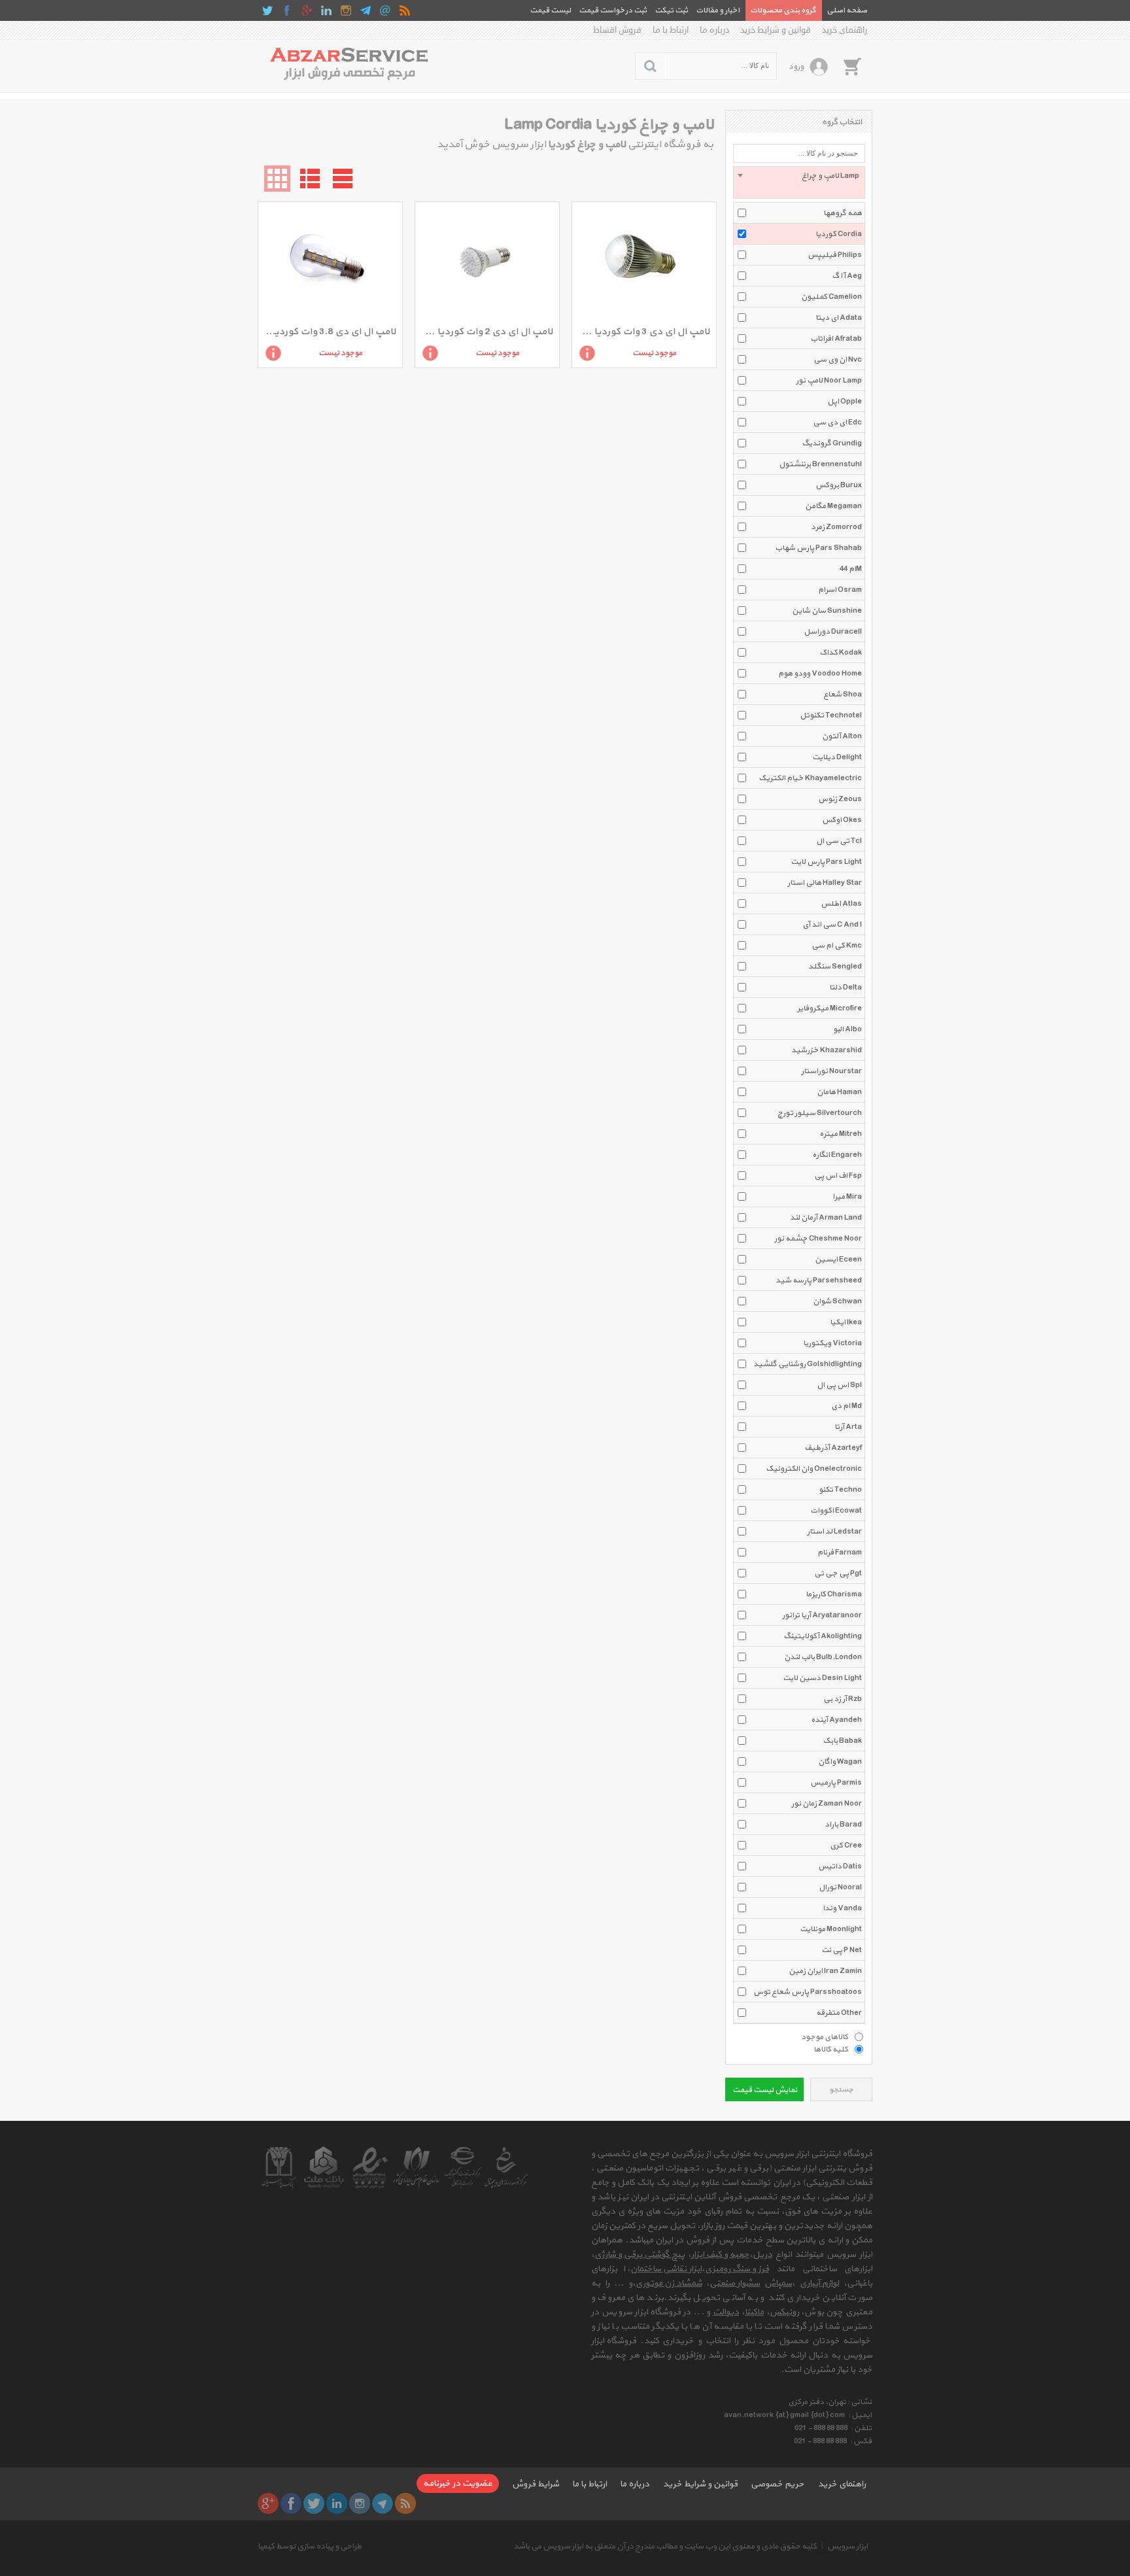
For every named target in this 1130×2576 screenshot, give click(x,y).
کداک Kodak (841, 653)
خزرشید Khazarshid (827, 1050)
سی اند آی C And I (832, 925)
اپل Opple (845, 402)
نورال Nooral (840, 1887)
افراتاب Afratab (836, 339)
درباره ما (714, 30)
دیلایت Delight (837, 757)
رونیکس (784, 2312)
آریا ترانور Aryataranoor (822, 1615)
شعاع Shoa (843, 695)
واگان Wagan (840, 1762)
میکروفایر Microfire (830, 1008)
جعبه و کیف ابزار (720, 2255)
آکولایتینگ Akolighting (823, 1636)
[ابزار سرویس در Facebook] (287, 10)
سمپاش (778, 2283)
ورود (796, 67)
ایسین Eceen (838, 1260)
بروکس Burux (839, 485)
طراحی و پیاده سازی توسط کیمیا (310, 2547)
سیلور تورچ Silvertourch (820, 1113)
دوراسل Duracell (833, 632)
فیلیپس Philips (835, 255)
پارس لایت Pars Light (826, 862)
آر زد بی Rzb (843, 1699)
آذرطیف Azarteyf (833, 1448)
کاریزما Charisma (834, 1594)
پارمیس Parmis (836, 1783)
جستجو (841, 2090)
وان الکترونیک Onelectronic (814, 1469)
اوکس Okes (842, 820)
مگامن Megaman (833, 506)
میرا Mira (847, 1197)
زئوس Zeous (840, 799)
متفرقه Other (839, 2013)
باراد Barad (843, 1825)
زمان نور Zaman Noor (827, 1804)
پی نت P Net (842, 1950)
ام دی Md (847, 1406)
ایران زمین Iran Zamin (825, 1971)
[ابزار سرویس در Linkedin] (326, 10)
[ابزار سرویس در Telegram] (366, 10)
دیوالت (726, 2312)
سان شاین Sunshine (827, 611)
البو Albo (848, 1029)
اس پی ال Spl (839, 1385)
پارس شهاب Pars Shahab (818, 548)
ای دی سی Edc (837, 422)
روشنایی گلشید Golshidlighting (808, 1364)
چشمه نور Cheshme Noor (818, 1239)
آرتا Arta (848, 1427)
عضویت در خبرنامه (458, 2483)
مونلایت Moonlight (831, 1929)
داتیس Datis (840, 1866)
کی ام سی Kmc (837, 946)
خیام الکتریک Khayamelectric (810, 778)
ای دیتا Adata (839, 318)
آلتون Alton (842, 736)
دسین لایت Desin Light (822, 1678)
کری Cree (846, 1846)
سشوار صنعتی (735, 2283)
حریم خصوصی (778, 2484)
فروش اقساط (617, 30)
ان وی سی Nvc (838, 360)
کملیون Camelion (831, 297)
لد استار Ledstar (834, 1532)
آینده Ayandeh (836, 1720)
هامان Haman (839, 1092)
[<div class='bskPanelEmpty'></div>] (852, 66)
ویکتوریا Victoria (832, 1343)
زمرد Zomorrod (836, 527)
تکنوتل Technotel (831, 715)
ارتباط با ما (671, 30)
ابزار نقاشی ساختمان (666, 2269)
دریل (762, 2255)
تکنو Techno (840, 1490)
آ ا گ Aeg (847, 276)
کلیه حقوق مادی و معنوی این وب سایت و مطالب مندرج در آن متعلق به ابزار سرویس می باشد (665, 2547)
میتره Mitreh (841, 1134)
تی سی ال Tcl (839, 841)
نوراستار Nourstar (831, 1071)
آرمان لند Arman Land (826, 1218)
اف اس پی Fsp (838, 1176)
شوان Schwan (837, 1301)
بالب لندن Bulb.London (823, 1657)
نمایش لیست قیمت (765, 2090)
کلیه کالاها (831, 2049)
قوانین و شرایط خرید (776, 30)
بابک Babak (842, 1741)
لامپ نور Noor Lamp (829, 381)
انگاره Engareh (837, 1155)
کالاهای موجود (825, 2036)
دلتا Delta (846, 987)
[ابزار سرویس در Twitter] (267, 10)
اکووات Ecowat (836, 1511)
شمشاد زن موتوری (669, 2283)
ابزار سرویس (848, 2547)
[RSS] (405, 10)
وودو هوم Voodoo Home (820, 674)
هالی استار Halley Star (825, 883)
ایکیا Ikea (846, 1322)
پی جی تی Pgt (838, 1573)
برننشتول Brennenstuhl (820, 464)
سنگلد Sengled (835, 967)
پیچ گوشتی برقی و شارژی (640, 2255)
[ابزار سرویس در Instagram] (346, 10)
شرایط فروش (536, 2484)
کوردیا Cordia (839, 234)
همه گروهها (843, 213)
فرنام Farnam (840, 1553)
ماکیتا (754, 2312)
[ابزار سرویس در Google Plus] (307, 10)
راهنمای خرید (845, 30)
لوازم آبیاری (819, 2283)
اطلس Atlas (841, 904)
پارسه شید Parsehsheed (819, 1280)
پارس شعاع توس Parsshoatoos (808, 1992)
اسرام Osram (840, 590)
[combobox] (799, 182)
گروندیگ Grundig (832, 443)
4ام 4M (851, 569)
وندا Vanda (842, 1908)
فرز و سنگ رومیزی (737, 2269)
